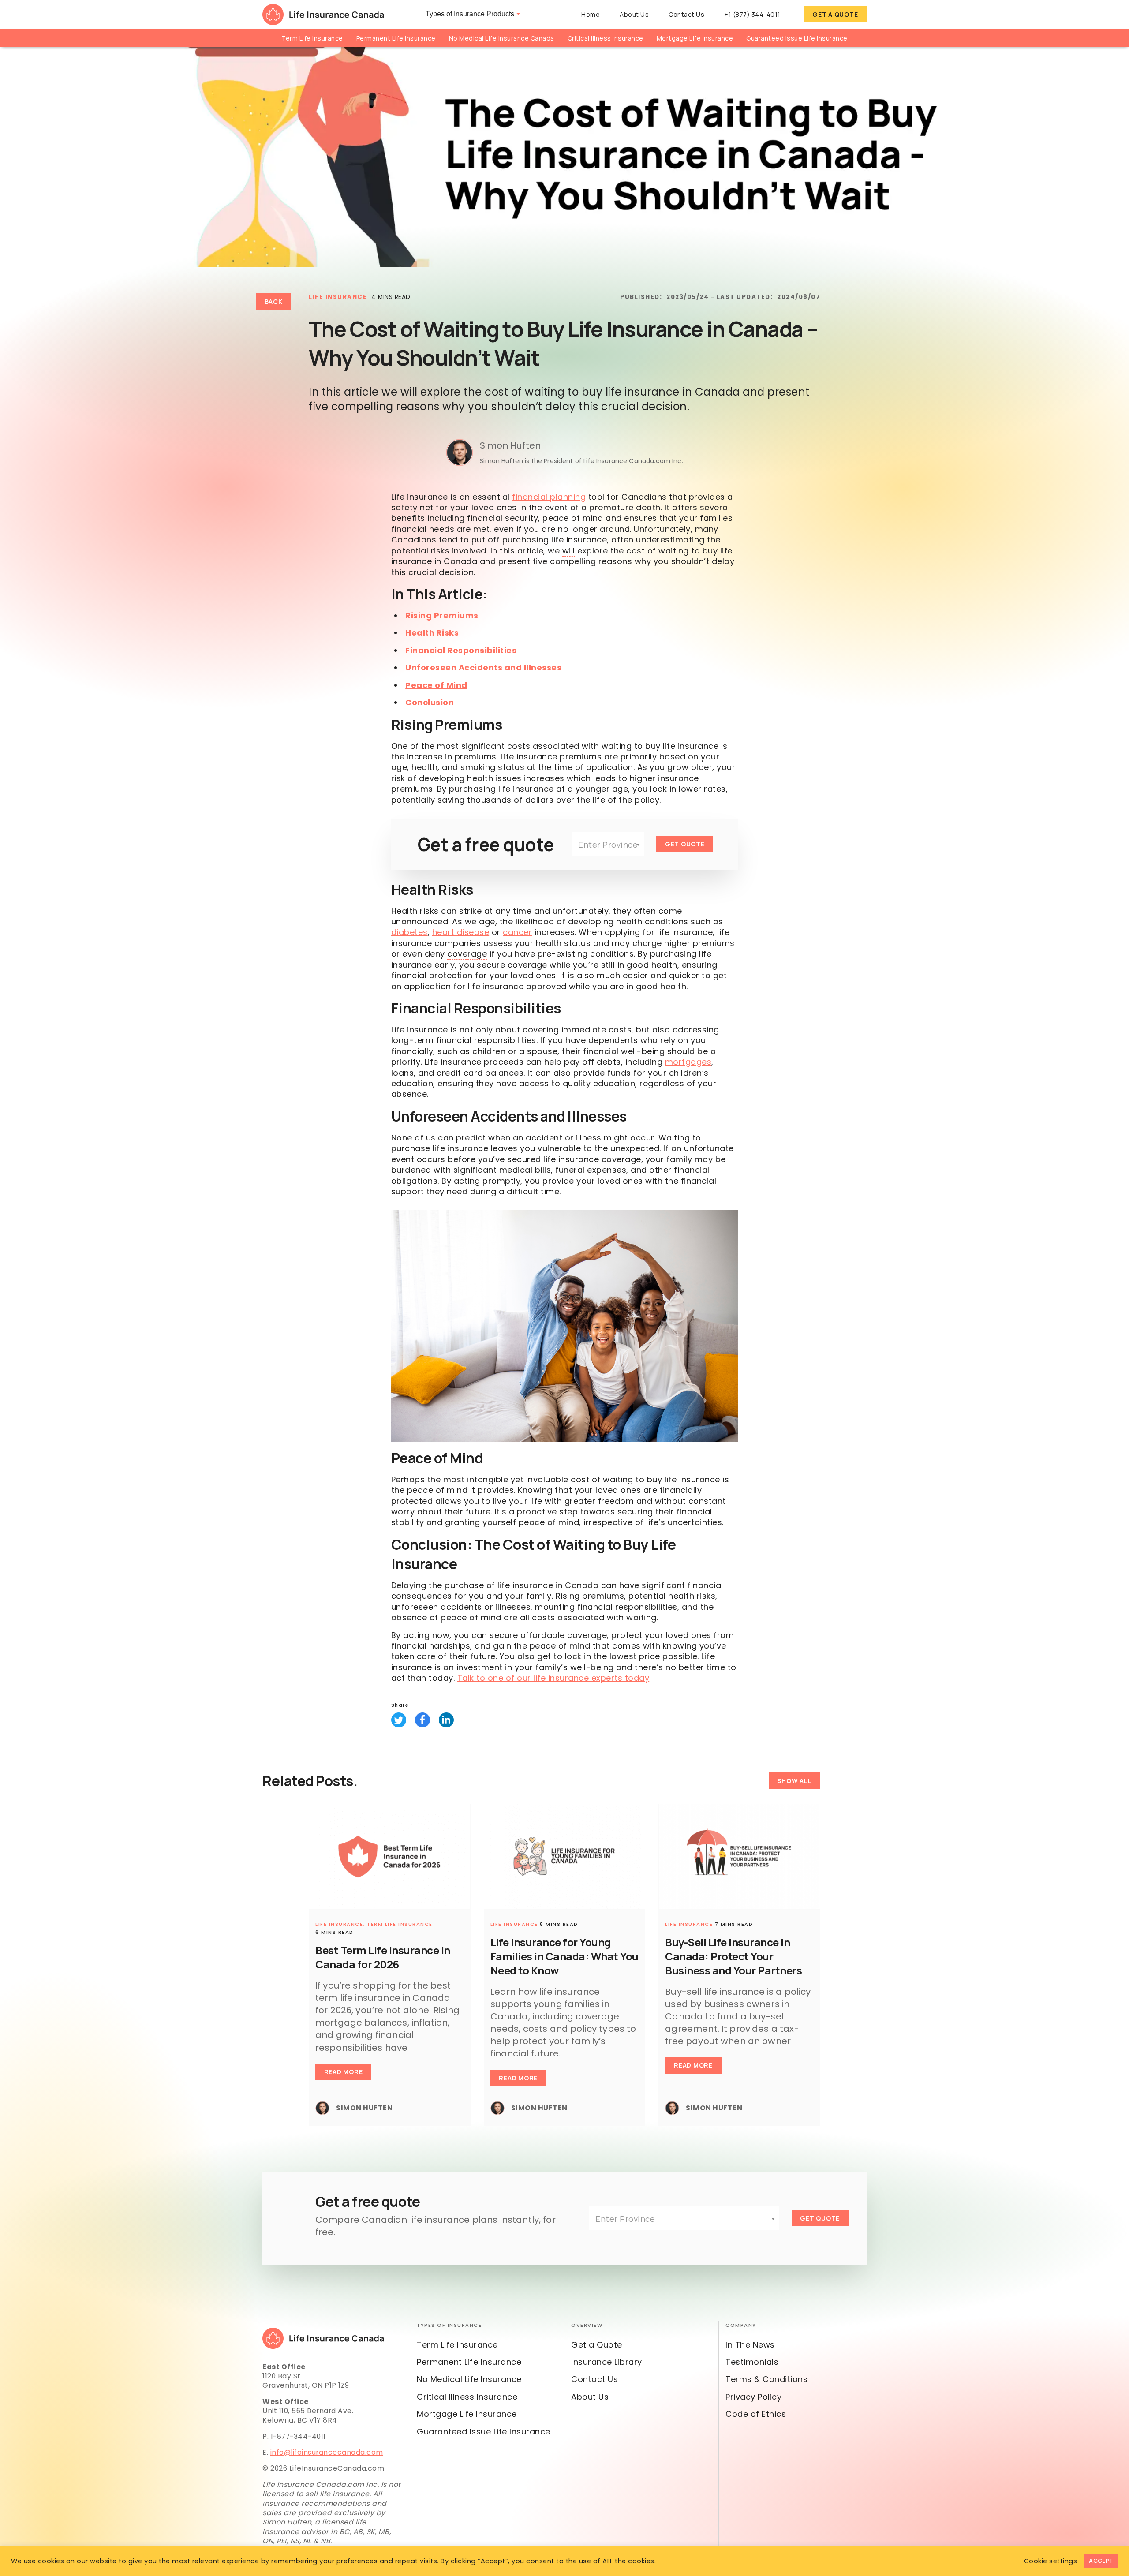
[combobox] (608, 844)
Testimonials (752, 2362)
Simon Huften (510, 445)
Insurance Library (607, 2362)
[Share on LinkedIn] (446, 1720)
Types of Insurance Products (470, 14)
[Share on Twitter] (399, 1720)
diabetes (409, 932)
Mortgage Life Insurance (695, 38)
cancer (517, 932)
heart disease (461, 932)
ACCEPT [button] (1101, 2561)
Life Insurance (338, 297)
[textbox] (608, 845)
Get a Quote (835, 14)
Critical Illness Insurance (606, 38)
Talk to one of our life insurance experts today (553, 1678)
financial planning (549, 497)
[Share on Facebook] (422, 1720)
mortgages (688, 1062)
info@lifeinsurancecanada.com (327, 2452)
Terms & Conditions (766, 2379)
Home (591, 14)
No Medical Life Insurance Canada (502, 38)
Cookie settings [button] (1051, 2561)
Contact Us (686, 14)
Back (274, 301)
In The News (750, 2345)
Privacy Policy (753, 2397)
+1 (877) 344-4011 (752, 14)
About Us (634, 14)
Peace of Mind (436, 685)
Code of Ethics (756, 2414)
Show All (794, 1781)
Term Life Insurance (312, 38)
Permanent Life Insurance (396, 38)
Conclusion (430, 702)
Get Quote (685, 844)
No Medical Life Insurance (469, 2379)
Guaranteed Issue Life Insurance (797, 38)
